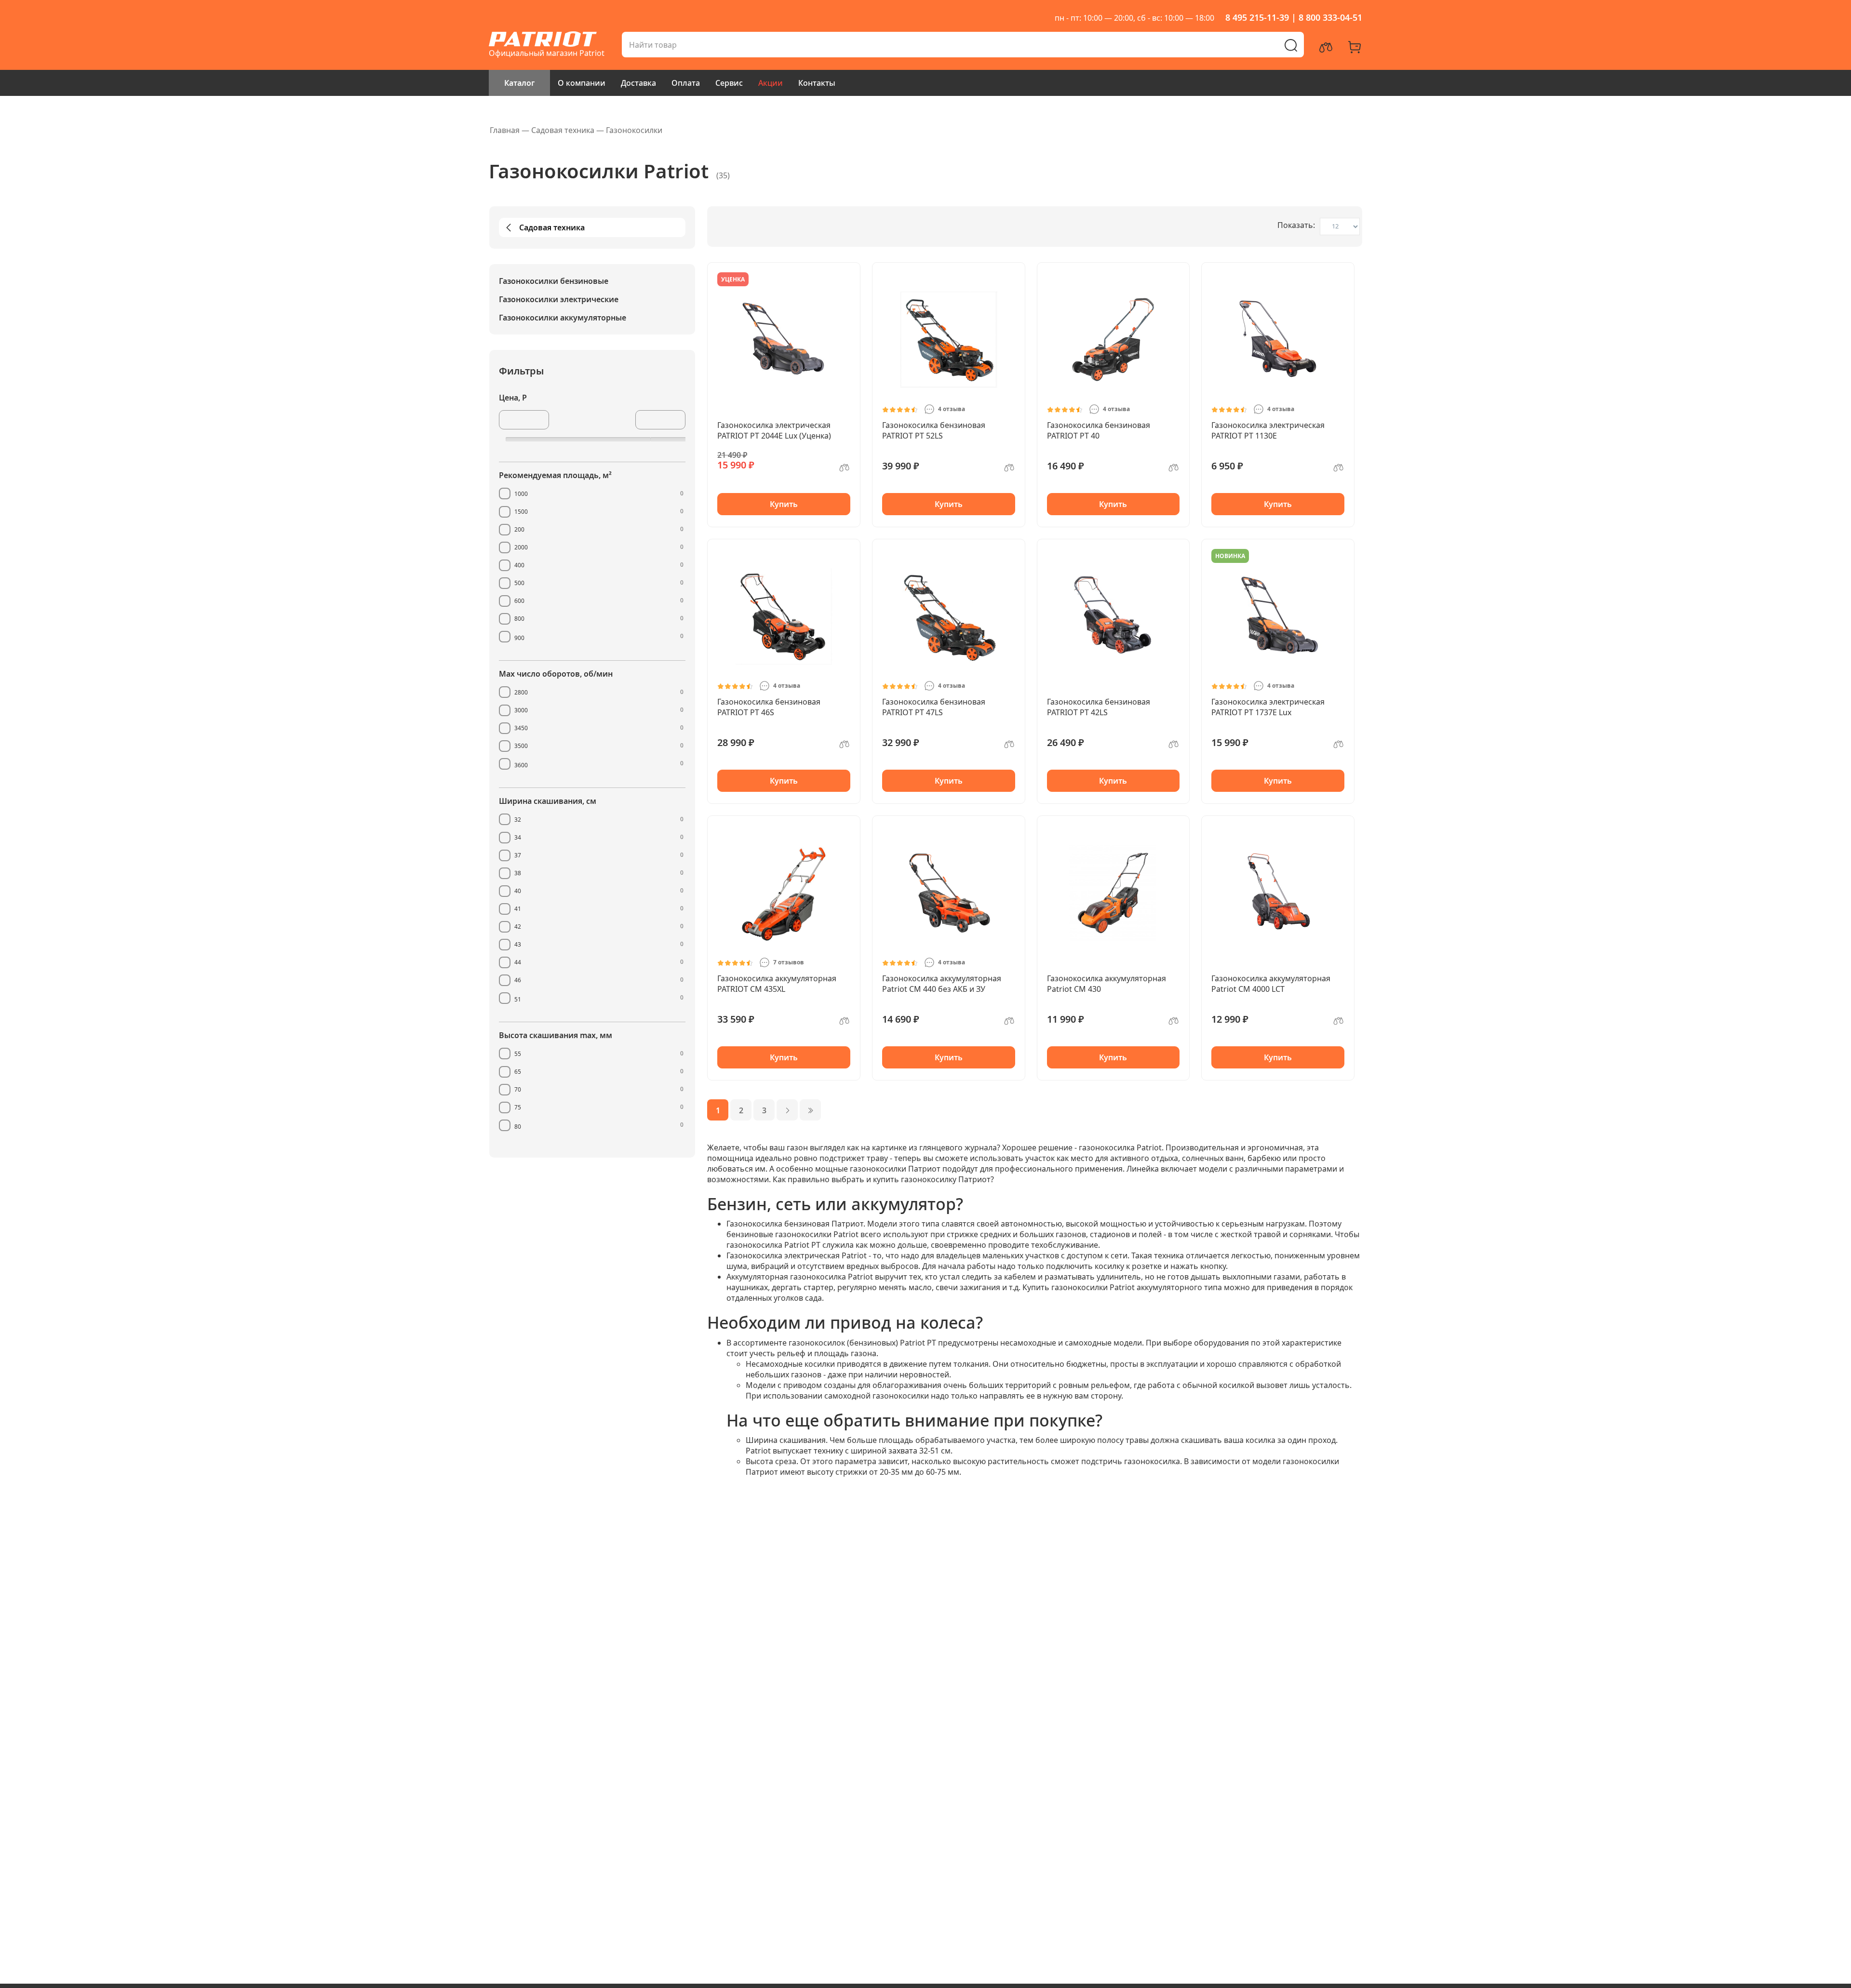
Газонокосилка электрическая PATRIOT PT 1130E (1268, 430)
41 (518, 909)
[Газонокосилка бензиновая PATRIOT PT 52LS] (949, 340)
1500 (521, 512)
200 (519, 529)
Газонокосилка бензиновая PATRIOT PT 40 (1099, 430)
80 (518, 1127)
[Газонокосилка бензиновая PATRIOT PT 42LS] (1113, 616)
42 (518, 927)
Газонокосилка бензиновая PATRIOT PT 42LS (1099, 707)
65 (518, 1072)
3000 (521, 710)
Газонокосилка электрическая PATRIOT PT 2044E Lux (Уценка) (774, 430)
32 (518, 820)
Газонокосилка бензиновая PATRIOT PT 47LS (934, 707)
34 (518, 837)
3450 (521, 728)
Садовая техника (552, 227)
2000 (521, 547)
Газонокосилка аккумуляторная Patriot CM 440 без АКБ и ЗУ (942, 984)
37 (518, 855)
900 (519, 638)
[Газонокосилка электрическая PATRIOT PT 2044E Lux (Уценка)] (784, 340)
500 (519, 583)
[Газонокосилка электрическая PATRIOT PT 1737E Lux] (1278, 616)
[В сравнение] (845, 471)
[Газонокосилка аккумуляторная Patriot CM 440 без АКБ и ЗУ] (949, 893)
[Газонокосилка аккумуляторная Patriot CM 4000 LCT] (1278, 893)
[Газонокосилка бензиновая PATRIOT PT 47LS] (949, 616)
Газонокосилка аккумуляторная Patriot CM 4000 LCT (1271, 984)
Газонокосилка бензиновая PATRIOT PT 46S (769, 707)
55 (518, 1054)
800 (519, 619)
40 (518, 891)
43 (518, 944)
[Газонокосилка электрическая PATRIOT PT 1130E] (1278, 340)
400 (519, 565)
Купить (784, 504)
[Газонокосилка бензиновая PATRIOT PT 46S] (784, 616)
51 (518, 999)
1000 (521, 494)
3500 (521, 746)
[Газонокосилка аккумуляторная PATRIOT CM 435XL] (784, 893)
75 (518, 1107)
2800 (521, 692)
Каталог (519, 83)
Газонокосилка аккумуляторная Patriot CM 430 (1107, 984)
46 (518, 980)
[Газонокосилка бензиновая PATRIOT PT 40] (1113, 340)
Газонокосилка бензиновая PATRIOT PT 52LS (934, 430)
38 (518, 873)
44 (518, 962)
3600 (521, 765)
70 (518, 1089)
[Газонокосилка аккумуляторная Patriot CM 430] (1113, 893)
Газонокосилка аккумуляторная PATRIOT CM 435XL (777, 984)
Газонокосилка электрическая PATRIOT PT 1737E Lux (1268, 707)
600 (519, 601)
